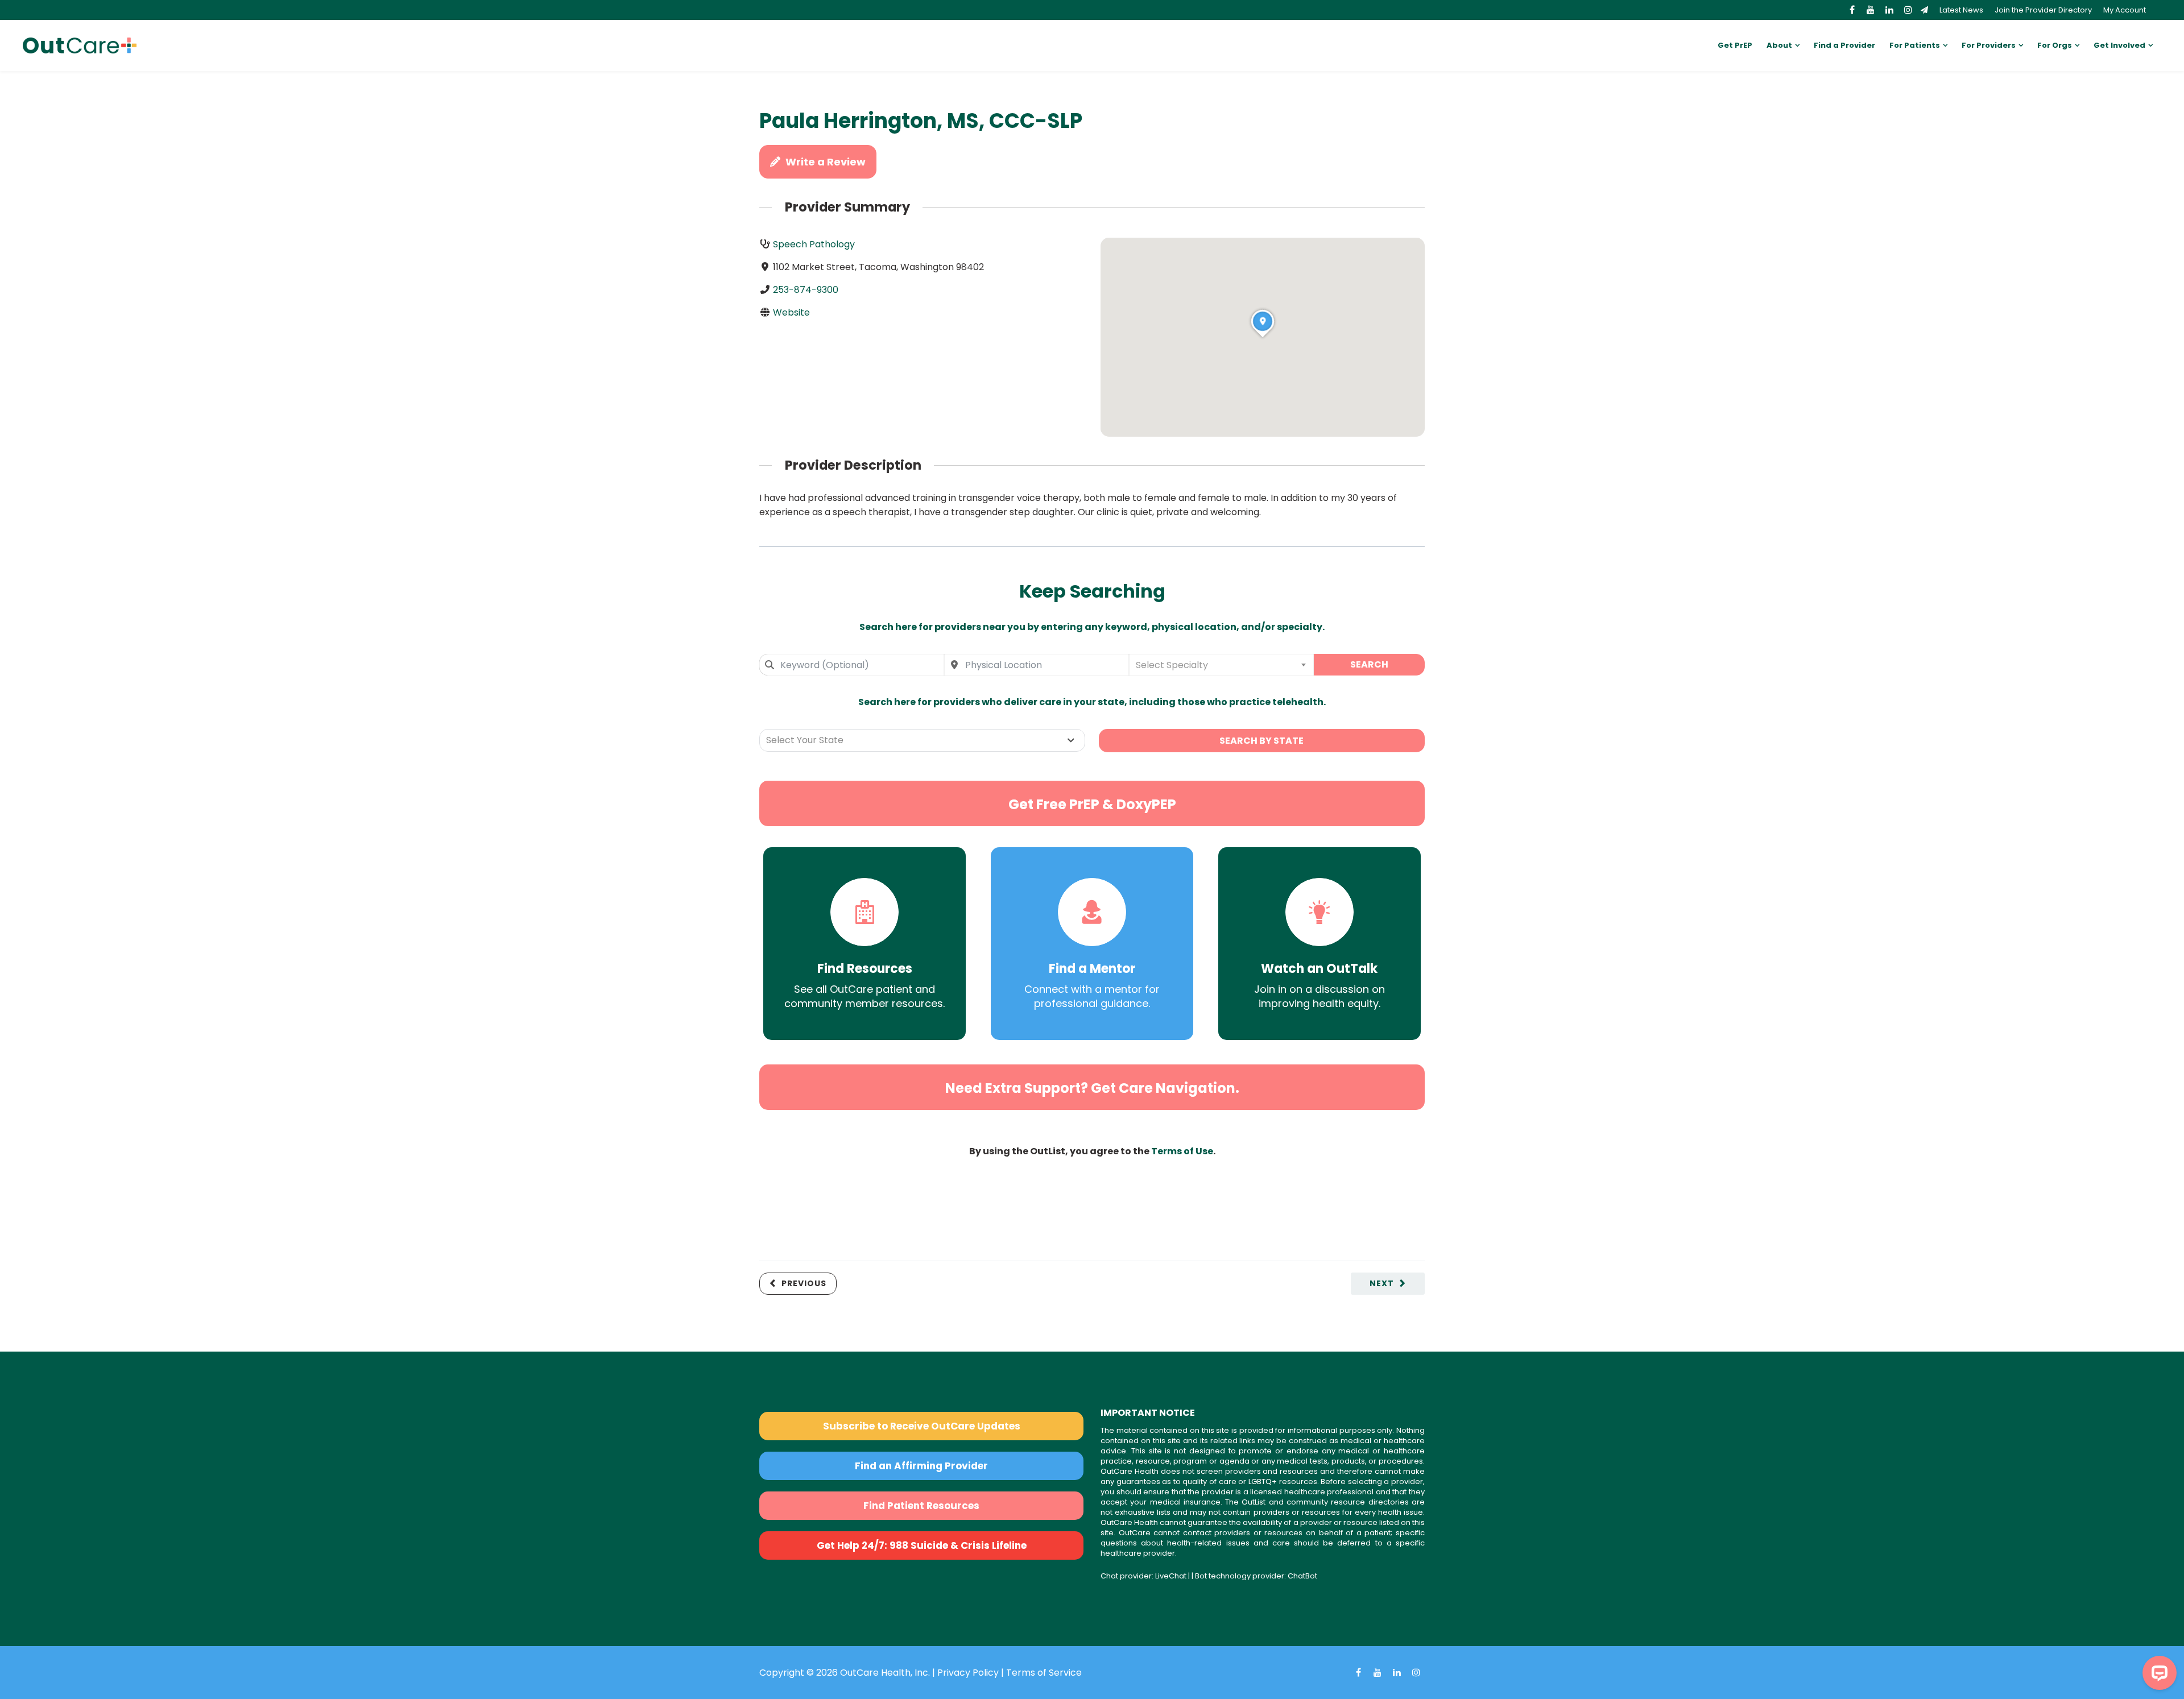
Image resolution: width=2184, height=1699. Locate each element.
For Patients (1915, 45)
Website (791, 312)
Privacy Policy (968, 1673)
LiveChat (1171, 1576)
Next (1382, 1283)
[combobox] (852, 665)
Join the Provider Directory (2043, 10)
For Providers (1989, 45)
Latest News (1961, 10)
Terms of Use (1182, 1151)
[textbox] (1221, 665)
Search (1369, 664)
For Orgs (2055, 45)
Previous (804, 1283)
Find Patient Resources (921, 1506)
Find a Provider (1844, 45)
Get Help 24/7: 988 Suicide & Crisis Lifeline (922, 1545)
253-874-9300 (806, 290)
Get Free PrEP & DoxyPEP (1092, 804)
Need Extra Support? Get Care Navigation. (1092, 1088)
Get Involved (2119, 45)
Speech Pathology (814, 244)
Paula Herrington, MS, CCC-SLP (921, 121)
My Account (2125, 10)
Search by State (1261, 741)
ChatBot (1302, 1576)
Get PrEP (1735, 45)
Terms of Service (1044, 1673)
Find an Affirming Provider (921, 1466)
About (1779, 45)
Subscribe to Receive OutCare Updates (922, 1426)
